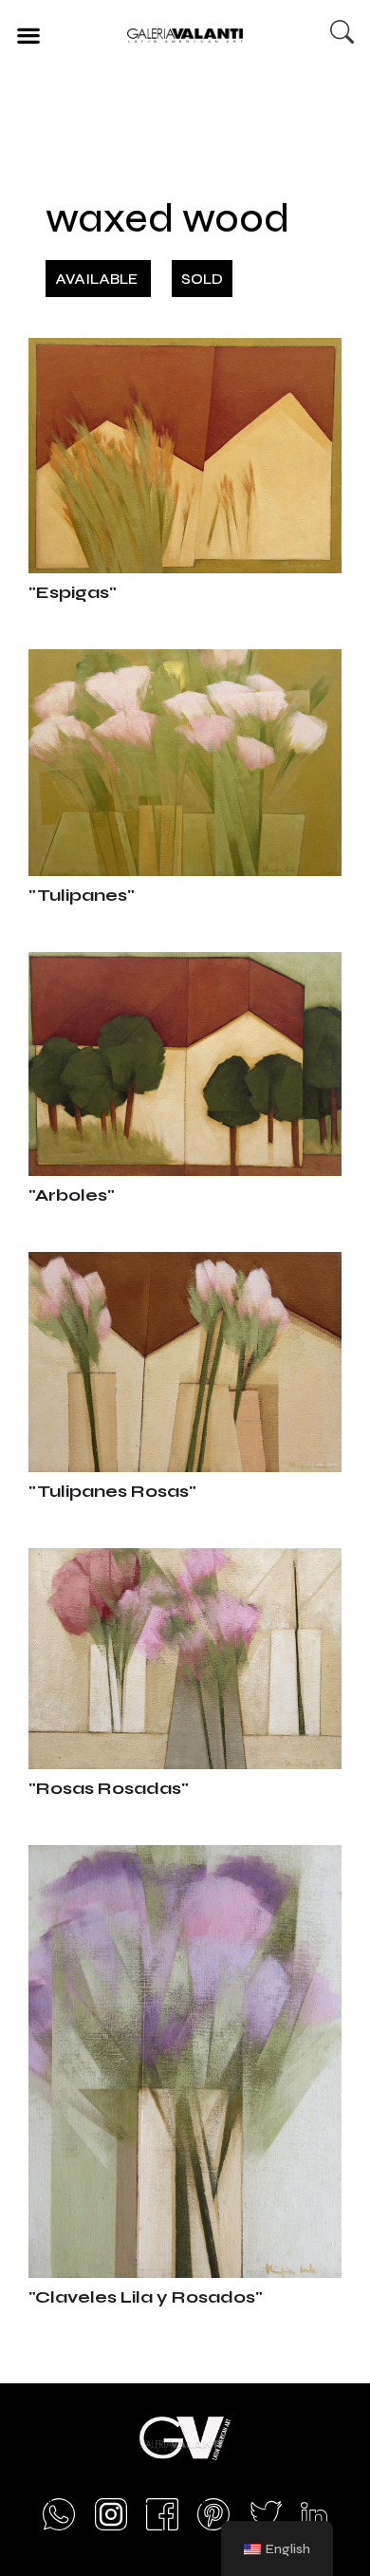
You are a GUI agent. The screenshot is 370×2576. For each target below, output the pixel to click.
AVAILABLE (98, 279)
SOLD (202, 279)
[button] (28, 35)
